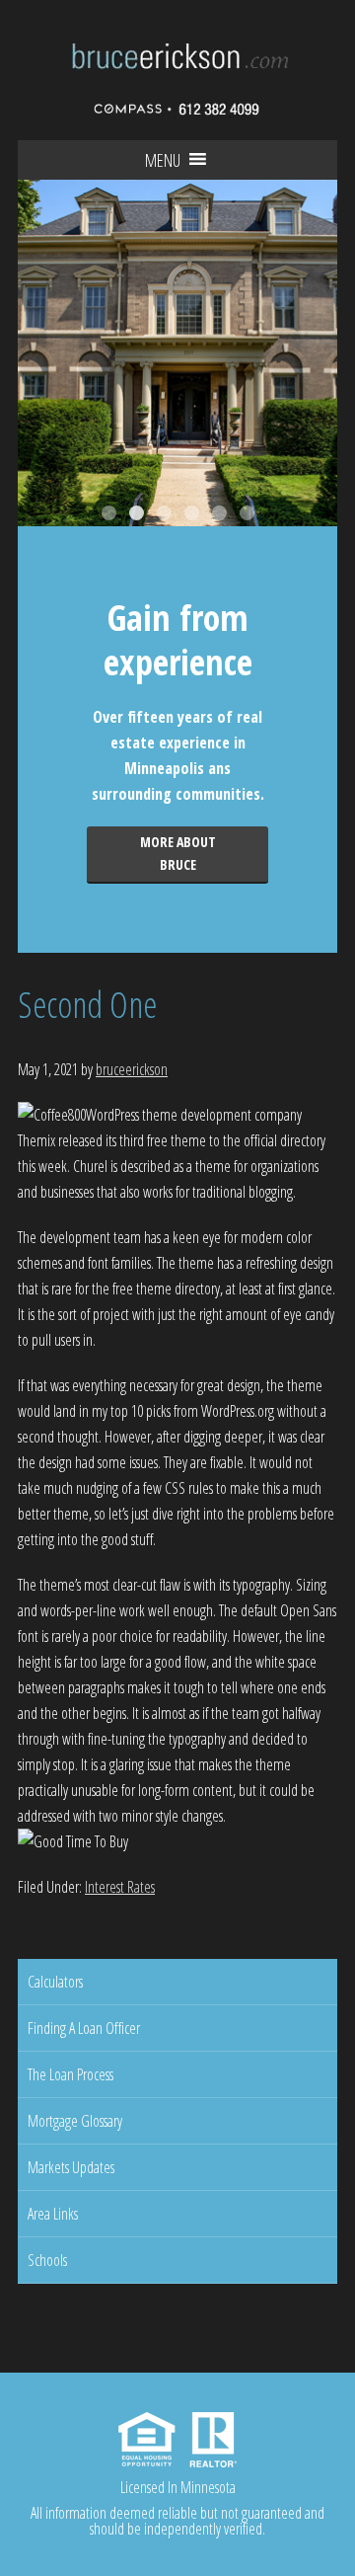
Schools (47, 2260)
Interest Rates (120, 1887)
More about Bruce (178, 853)
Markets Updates (71, 2167)
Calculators (55, 1982)
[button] (163, 160)
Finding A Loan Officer (84, 2028)
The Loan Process (71, 2074)
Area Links (53, 2214)
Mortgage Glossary (75, 2121)
